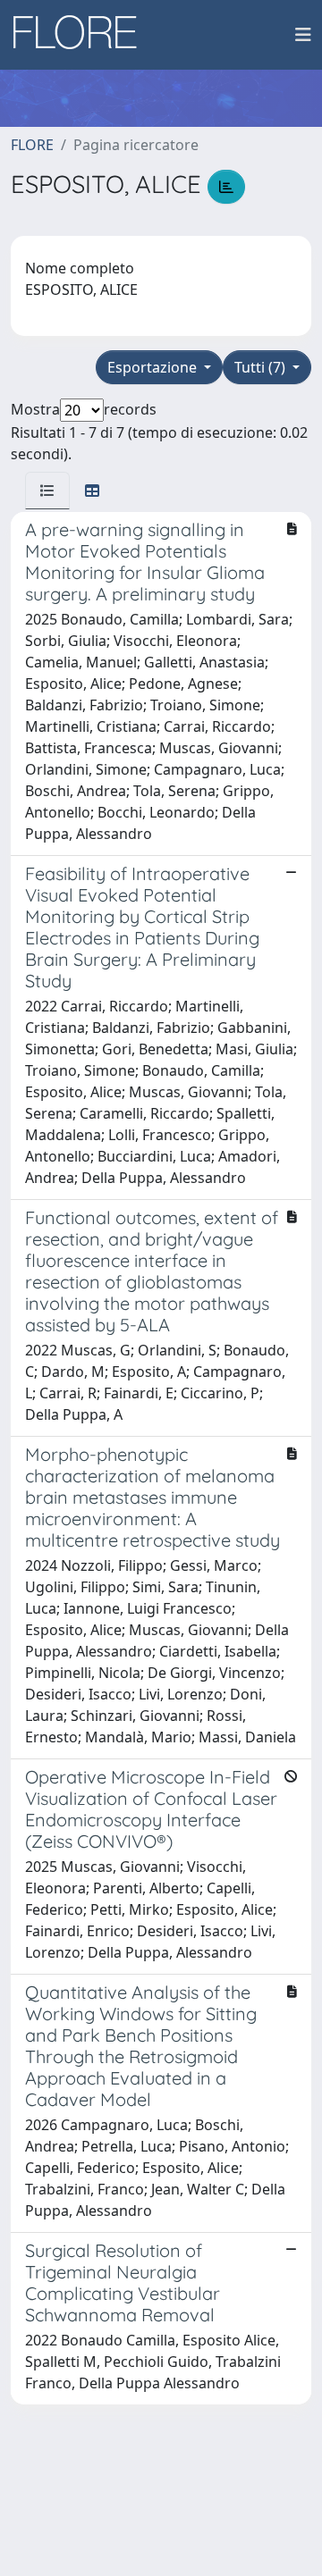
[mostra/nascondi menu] (303, 35)
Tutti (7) (262, 367)
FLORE (32, 145)
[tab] (47, 491)
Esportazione (154, 367)
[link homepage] (81, 35)
